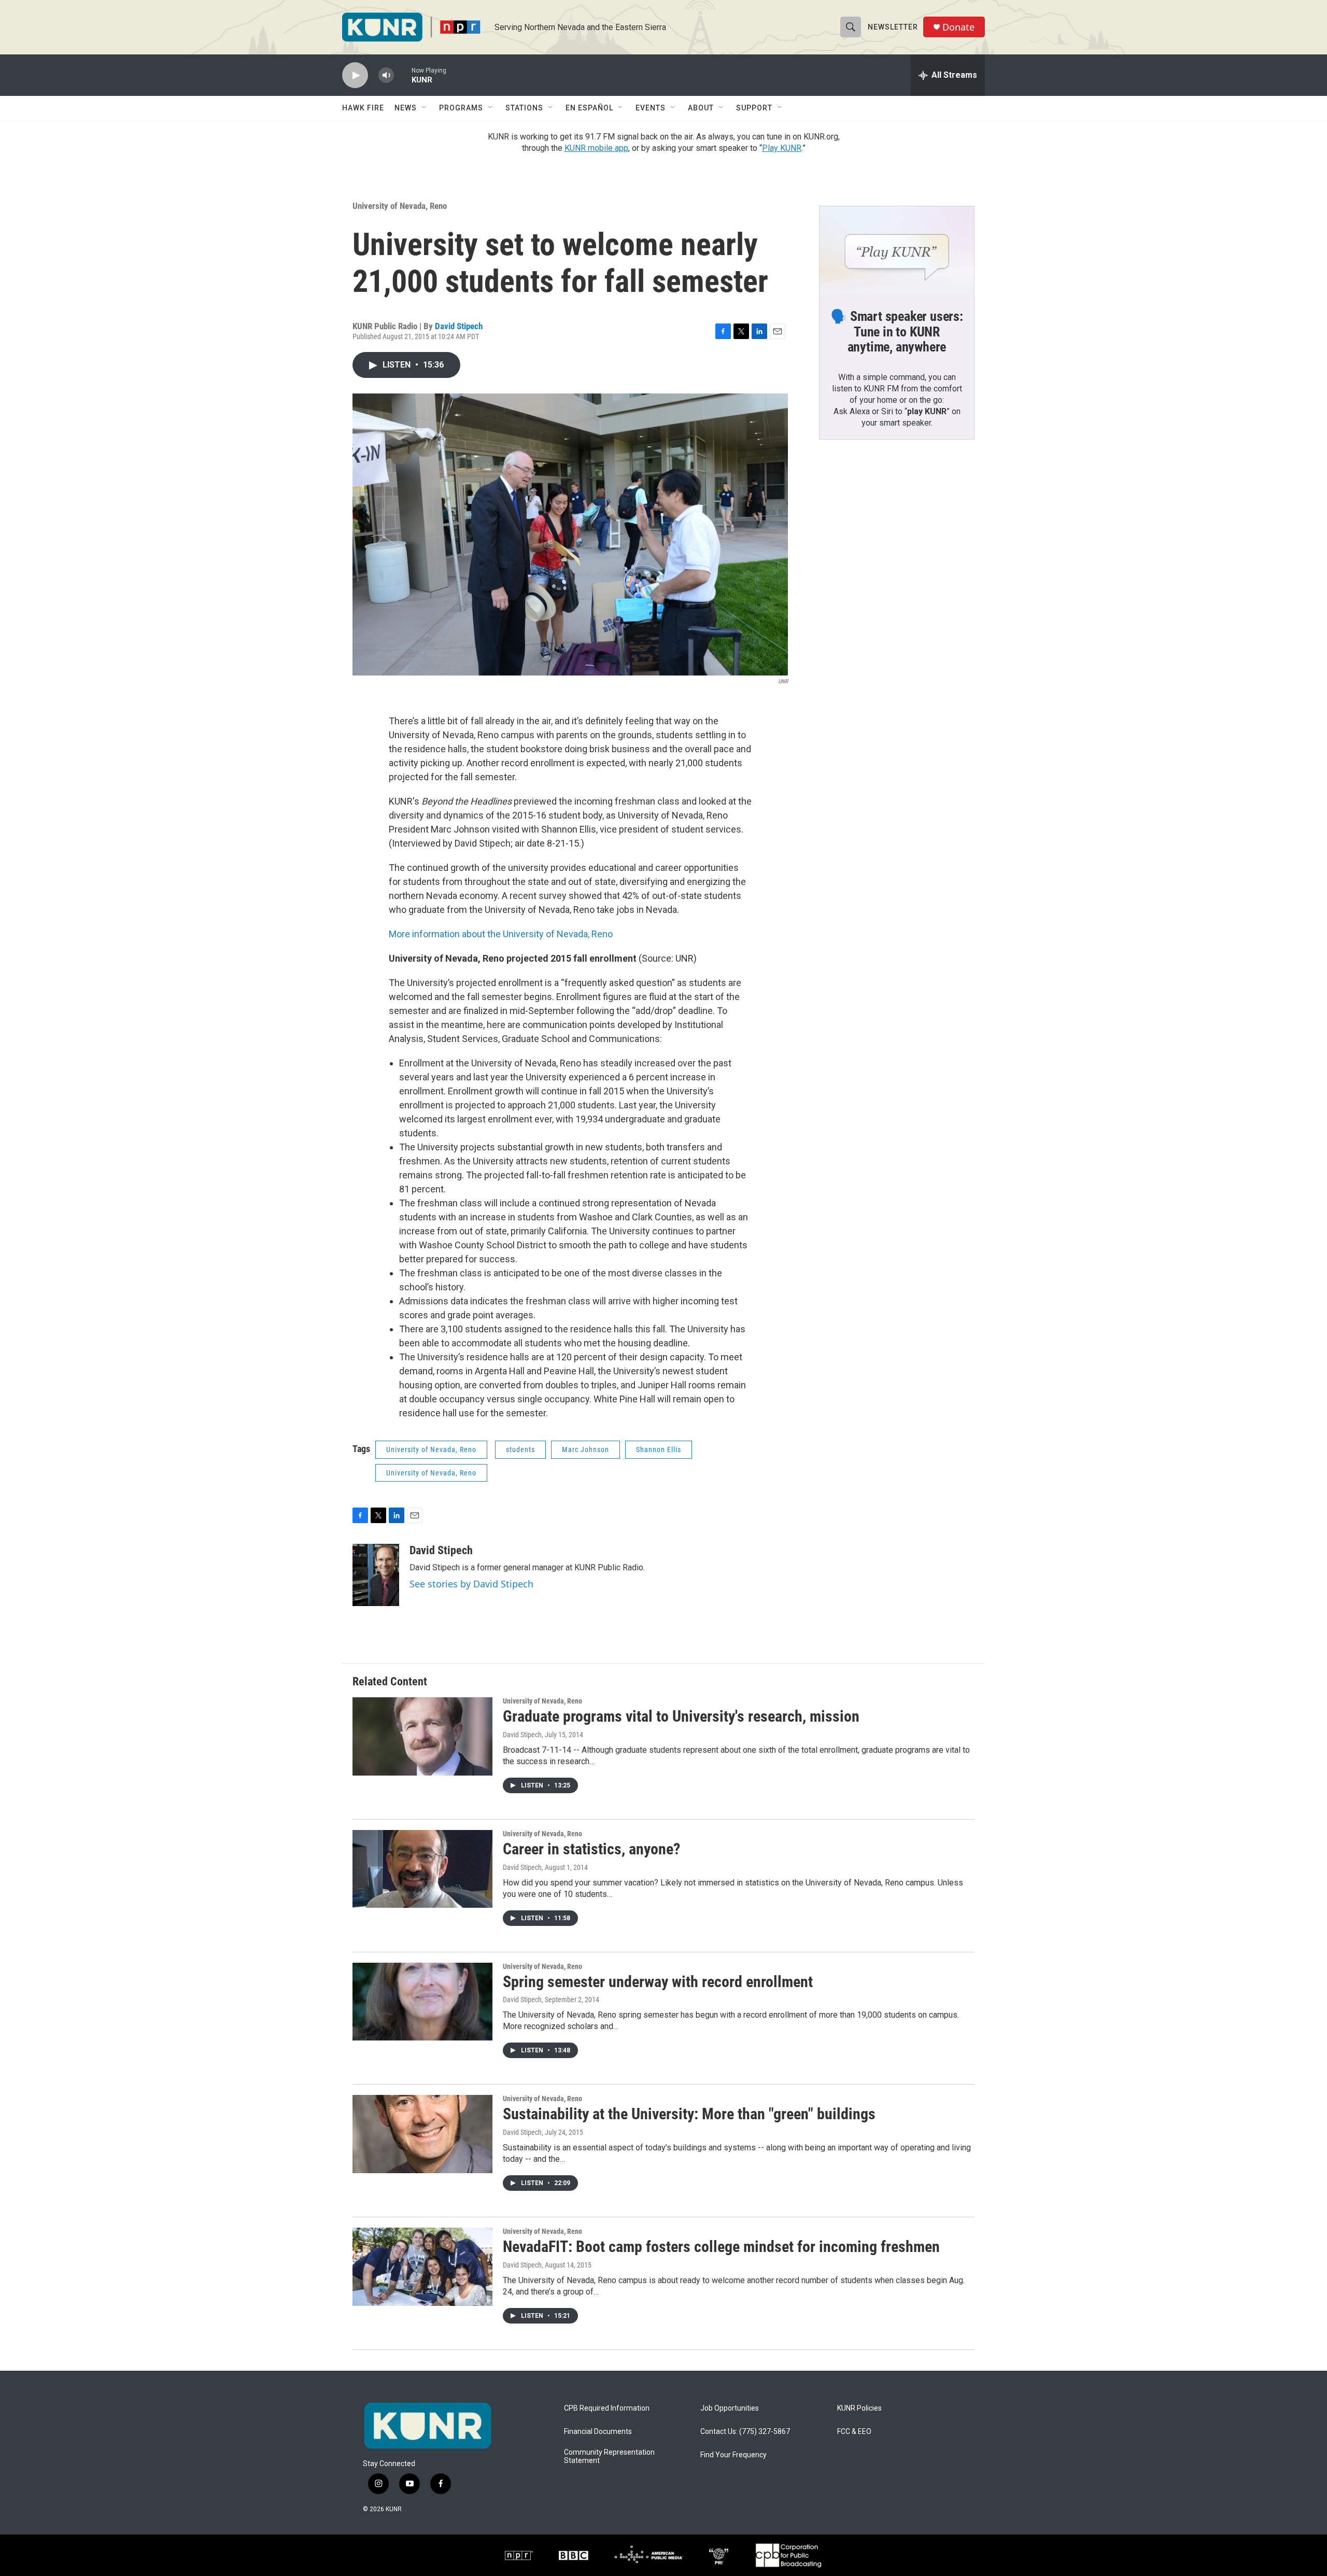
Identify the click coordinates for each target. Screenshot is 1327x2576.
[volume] (386, 75)
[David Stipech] (376, 1575)
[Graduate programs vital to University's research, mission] (422, 1736)
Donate (958, 27)
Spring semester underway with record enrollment (658, 1982)
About (701, 108)
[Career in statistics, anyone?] (422, 1869)
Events (651, 108)
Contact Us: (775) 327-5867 (745, 2432)
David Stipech (459, 326)
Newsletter (893, 27)
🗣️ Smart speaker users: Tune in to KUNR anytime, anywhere (897, 332)
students (520, 1449)
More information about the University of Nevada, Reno (501, 934)
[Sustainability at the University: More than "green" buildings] (422, 2134)
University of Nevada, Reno (400, 206)
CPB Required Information (607, 2408)
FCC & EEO (854, 2432)
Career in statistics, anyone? (591, 1849)
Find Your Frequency (733, 2455)
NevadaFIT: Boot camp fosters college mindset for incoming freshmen (721, 2247)
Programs (461, 108)
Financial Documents (598, 2432)
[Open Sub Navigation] (425, 108)
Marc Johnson (585, 1449)
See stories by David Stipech (471, 1584)
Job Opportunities (730, 2408)
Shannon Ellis (659, 1449)
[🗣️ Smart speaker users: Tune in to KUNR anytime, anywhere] (897, 250)
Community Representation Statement (609, 2457)
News (406, 108)
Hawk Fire (363, 108)
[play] (355, 75)
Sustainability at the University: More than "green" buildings (689, 2114)
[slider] (403, 75)
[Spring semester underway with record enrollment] (422, 2002)
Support (754, 108)
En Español (589, 108)
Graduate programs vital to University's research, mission (681, 1716)
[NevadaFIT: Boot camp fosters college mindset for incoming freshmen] (422, 2267)
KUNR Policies (859, 2408)
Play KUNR (782, 148)
